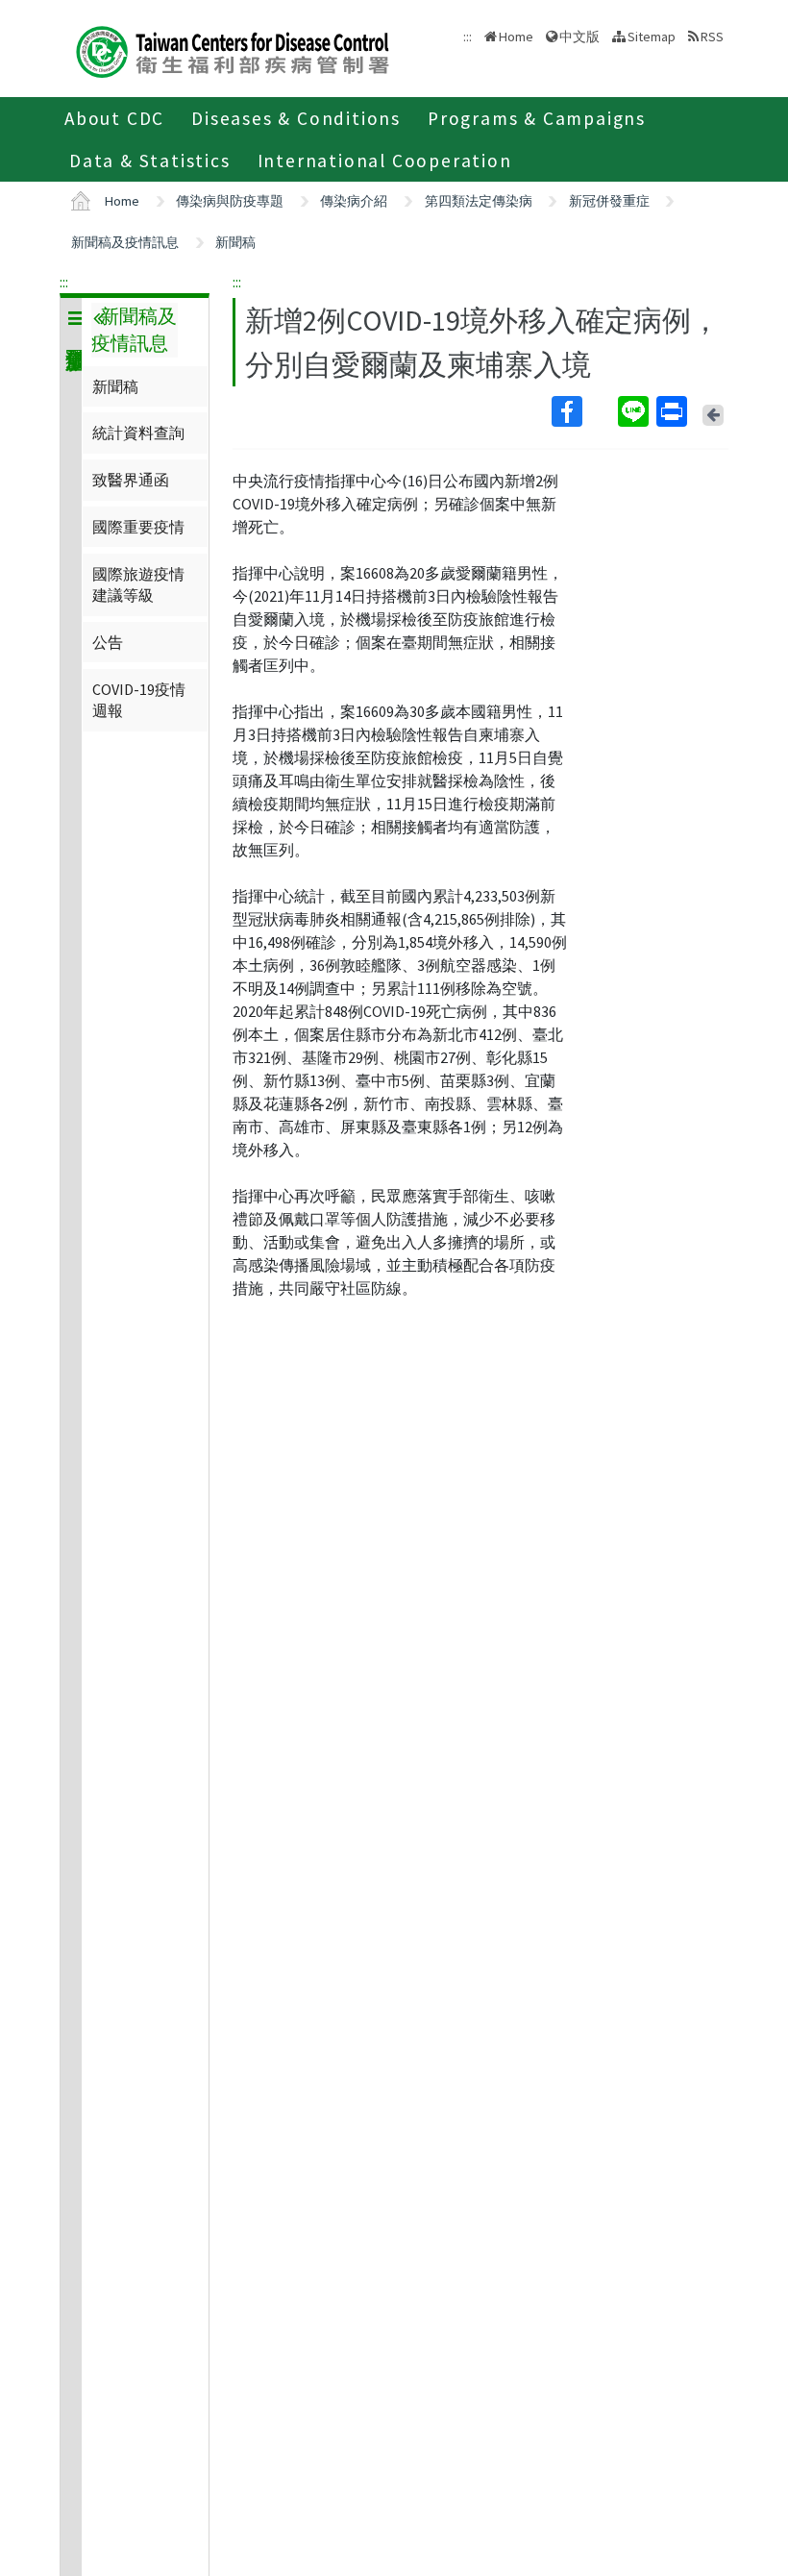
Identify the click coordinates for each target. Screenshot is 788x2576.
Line (635, 411)
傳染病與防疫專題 (230, 201)
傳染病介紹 (354, 201)
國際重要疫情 (138, 527)
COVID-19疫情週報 (139, 700)
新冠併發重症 (609, 201)
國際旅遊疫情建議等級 (138, 584)
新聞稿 (235, 242)
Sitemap (652, 37)
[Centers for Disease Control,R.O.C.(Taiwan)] (233, 50)
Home (516, 37)
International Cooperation (385, 161)
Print (674, 411)
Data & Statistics (150, 161)
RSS (712, 37)
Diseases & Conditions (296, 118)
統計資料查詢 (138, 433)
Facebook (583, 411)
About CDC (114, 118)
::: (64, 282)
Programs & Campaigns (537, 118)
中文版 (579, 35)
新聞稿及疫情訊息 (125, 242)
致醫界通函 (131, 480)
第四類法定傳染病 (479, 201)
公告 (108, 642)
